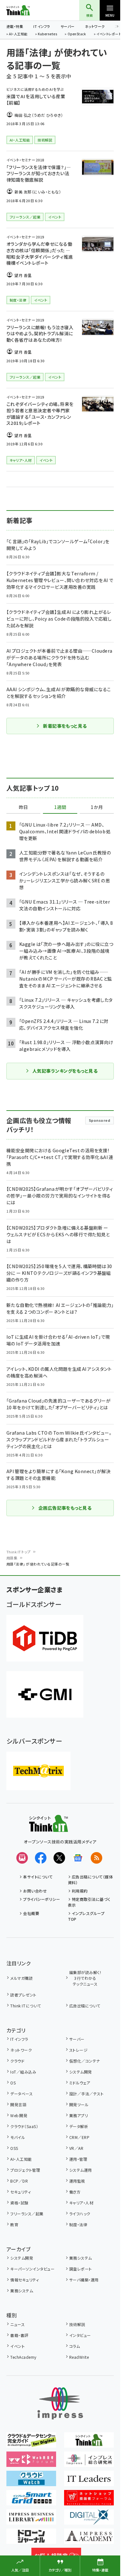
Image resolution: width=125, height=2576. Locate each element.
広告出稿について (85, 2006)
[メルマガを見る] (22, 1858)
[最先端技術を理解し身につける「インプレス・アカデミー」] (89, 2539)
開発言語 (18, 2104)
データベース (21, 2094)
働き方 (75, 2192)
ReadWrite (79, 2357)
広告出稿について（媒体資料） (91, 1880)
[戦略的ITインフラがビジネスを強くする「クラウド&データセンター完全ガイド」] (31, 2443)
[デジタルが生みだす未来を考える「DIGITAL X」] (89, 2520)
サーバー (68, 26)
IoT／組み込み (23, 2072)
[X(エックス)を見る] (59, 1858)
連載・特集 (15, 26)
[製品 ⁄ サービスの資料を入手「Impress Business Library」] (31, 2520)
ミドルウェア (80, 2083)
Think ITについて (25, 2006)
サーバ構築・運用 (84, 2280)
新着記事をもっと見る (65, 726)
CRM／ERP (79, 2137)
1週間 (60, 807)
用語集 (12, 1558)
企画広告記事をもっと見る (65, 1508)
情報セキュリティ (25, 2280)
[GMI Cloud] (45, 1694)
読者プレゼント (23, 1995)
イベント (17, 2346)
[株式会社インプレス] (60, 2404)
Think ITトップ (19, 1552)
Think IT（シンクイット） (29, 10)
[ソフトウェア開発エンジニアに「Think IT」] (89, 2443)
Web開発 (19, 2115)
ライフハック (80, 2214)
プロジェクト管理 (25, 2170)
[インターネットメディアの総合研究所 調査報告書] (89, 2462)
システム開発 (81, 2072)
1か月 (97, 807)
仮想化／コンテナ (85, 2061)
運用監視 (77, 2181)
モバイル (18, 2137)
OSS (14, 2148)
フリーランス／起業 (27, 2214)
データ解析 (79, 2126)
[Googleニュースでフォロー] (78, 1858)
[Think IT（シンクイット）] (49, 1827)
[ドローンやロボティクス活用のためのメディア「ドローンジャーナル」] (31, 2539)
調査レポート (81, 2269)
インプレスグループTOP (86, 1916)
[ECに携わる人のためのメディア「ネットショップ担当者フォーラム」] (89, 2501)
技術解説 (77, 2324)
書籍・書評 (19, 2335)
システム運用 (81, 2170)
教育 (14, 2224)
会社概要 (31, 1913)
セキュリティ (21, 2192)
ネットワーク (95, 26)
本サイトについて (38, 1877)
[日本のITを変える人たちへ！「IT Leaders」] (89, 2482)
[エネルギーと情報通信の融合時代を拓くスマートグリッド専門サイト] (31, 2501)
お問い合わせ (35, 1891)
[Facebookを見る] (41, 1858)
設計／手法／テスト (86, 2094)
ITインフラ (42, 26)
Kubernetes (47, 34)
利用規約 (80, 1891)
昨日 (23, 807)
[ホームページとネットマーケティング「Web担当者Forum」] (31, 2462)
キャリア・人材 (81, 2203)
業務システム (81, 2258)
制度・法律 (78, 2224)
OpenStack (77, 34)
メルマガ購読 (21, 1978)
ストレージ (78, 2050)
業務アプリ (79, 2115)
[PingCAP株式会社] (45, 1638)
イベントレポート (109, 34)
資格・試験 (19, 2203)
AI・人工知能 (18, 34)
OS (13, 2083)
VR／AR (76, 2148)
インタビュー (80, 2335)
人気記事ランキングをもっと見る (65, 1071)
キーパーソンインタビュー (32, 2269)
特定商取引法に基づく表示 (89, 1902)
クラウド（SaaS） (24, 2126)
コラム (75, 2346)
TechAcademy (23, 2357)
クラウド (17, 2061)
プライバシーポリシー (42, 1899)
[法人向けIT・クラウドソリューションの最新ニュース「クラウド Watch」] (31, 2482)
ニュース (17, 2324)
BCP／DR (19, 2181)
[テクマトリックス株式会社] (38, 1771)
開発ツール (79, 2104)
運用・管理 (78, 2159)
